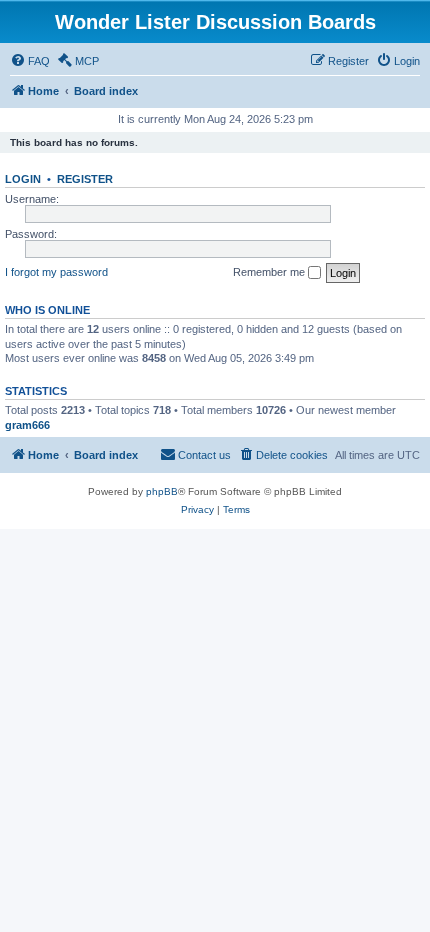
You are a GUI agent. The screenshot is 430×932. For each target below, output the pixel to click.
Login (23, 179)
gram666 (27, 425)
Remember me (270, 272)
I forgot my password (56, 272)
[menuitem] (30, 61)
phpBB (162, 491)
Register (85, 179)
